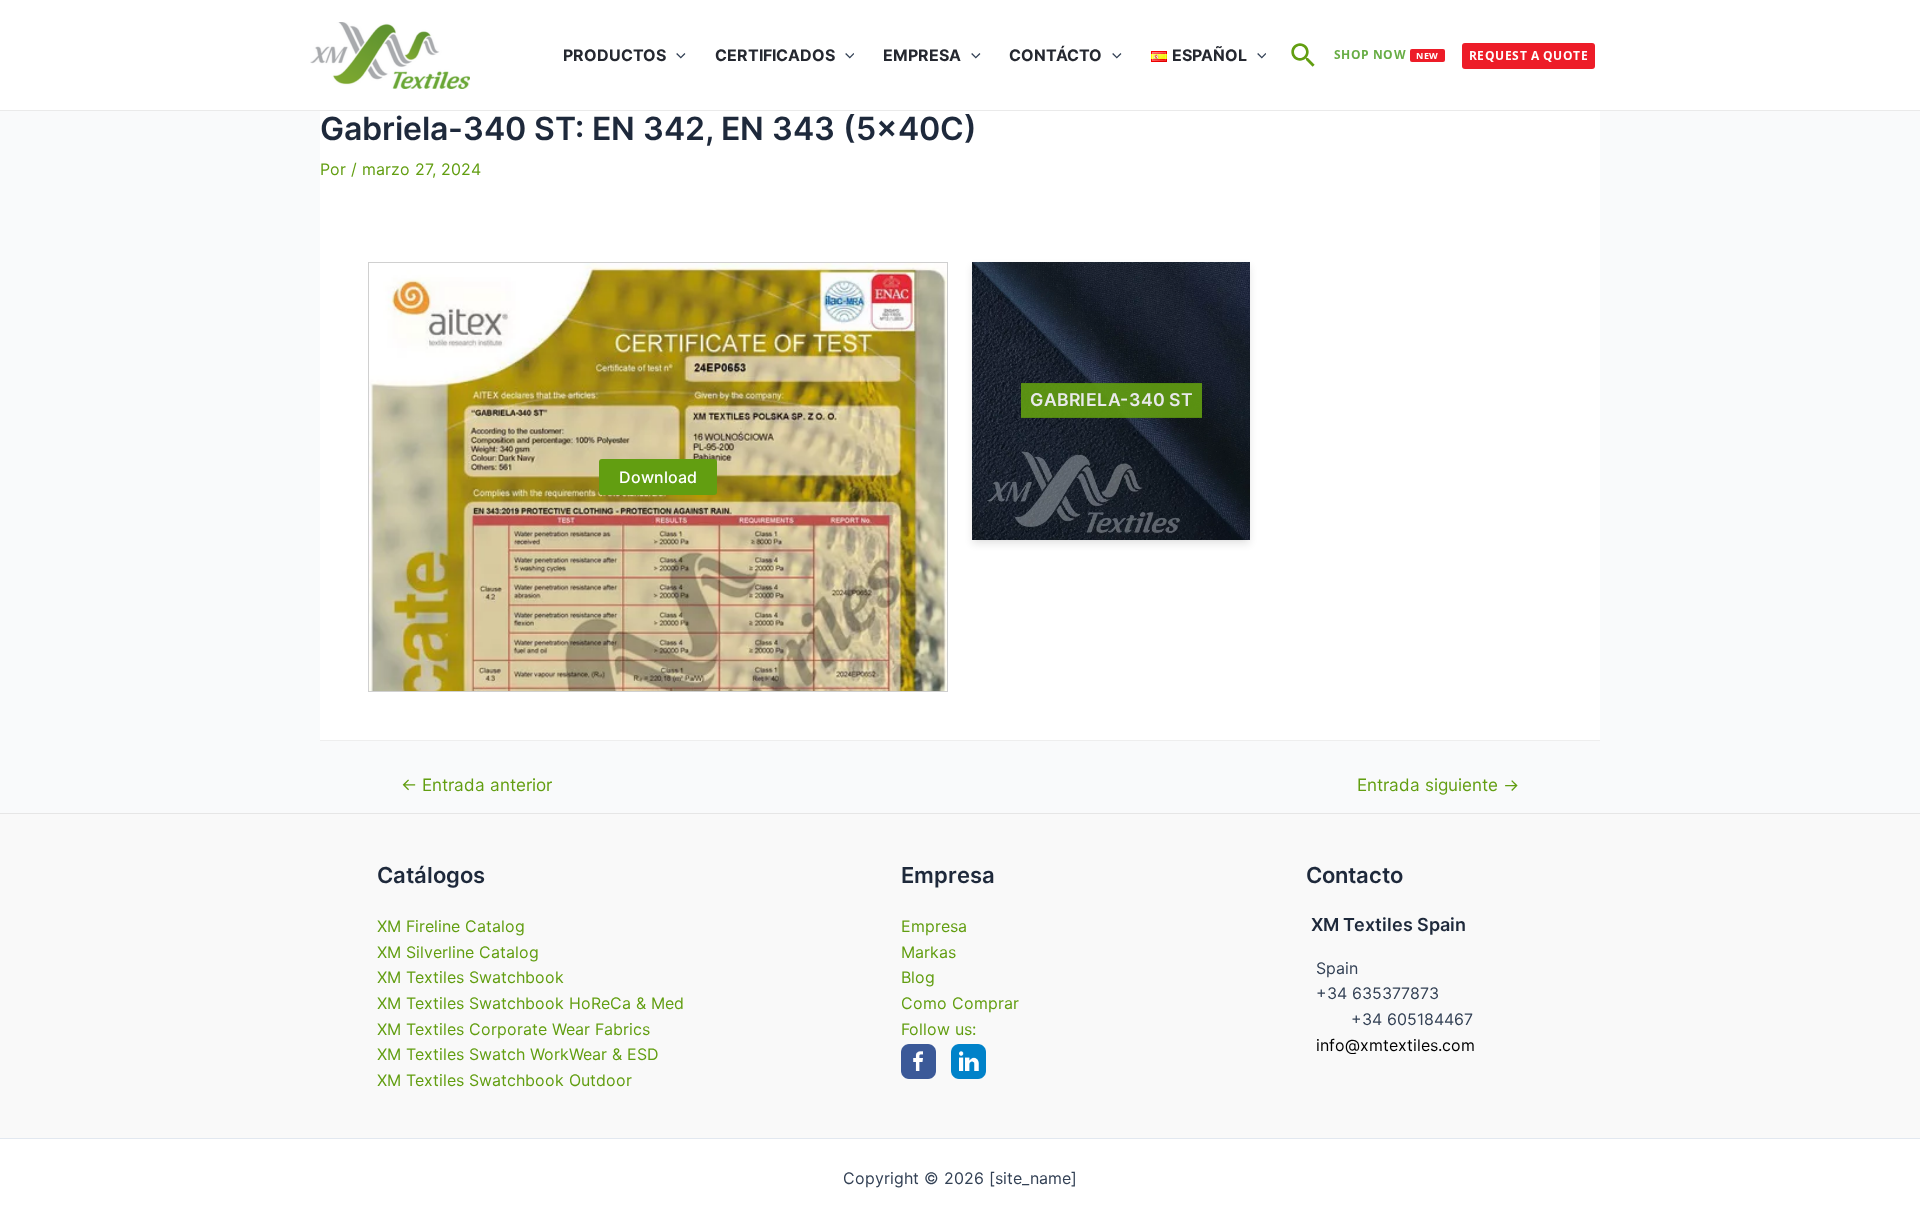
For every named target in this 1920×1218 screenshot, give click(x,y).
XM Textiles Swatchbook (470, 977)
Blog (918, 977)
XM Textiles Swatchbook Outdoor (504, 1080)
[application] (676, 55)
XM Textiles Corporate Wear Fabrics (513, 1029)
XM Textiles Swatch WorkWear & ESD (518, 1054)
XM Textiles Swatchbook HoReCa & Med (530, 1003)
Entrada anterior (476, 784)
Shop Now (1386, 54)
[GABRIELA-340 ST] (1111, 401)
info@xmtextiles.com (1395, 1045)
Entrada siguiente (1438, 784)
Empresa (934, 926)
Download (658, 477)
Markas (928, 952)
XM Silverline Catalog (458, 952)
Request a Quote (1528, 55)
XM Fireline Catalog (451, 926)
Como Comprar (960, 1003)
